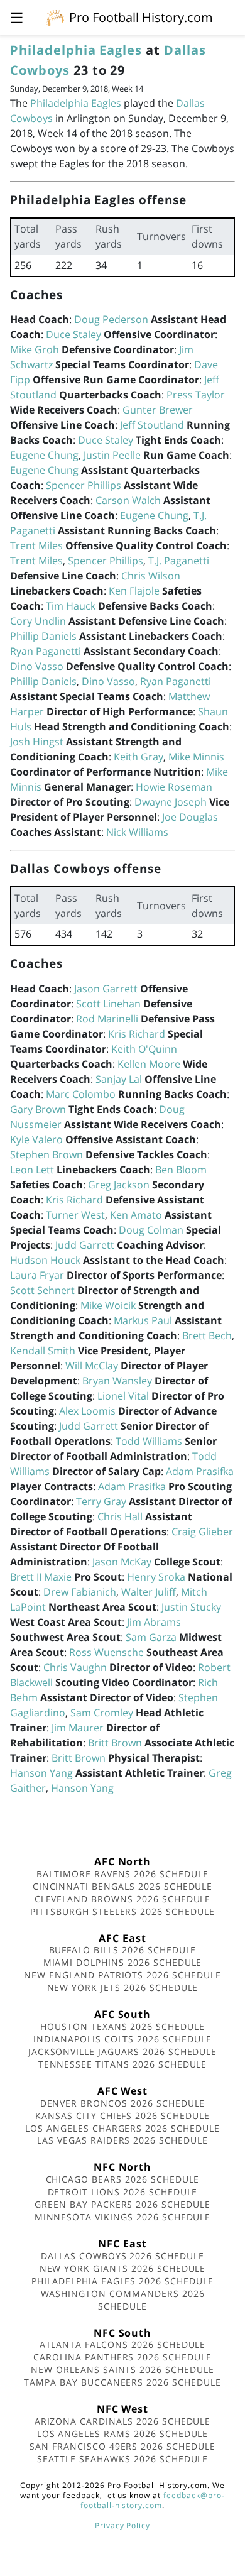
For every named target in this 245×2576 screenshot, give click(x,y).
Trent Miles (36, 545)
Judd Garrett (85, 1245)
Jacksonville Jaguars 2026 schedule (123, 2052)
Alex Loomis (87, 1411)
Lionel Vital (123, 1396)
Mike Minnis (196, 757)
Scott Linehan (108, 1004)
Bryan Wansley (117, 1381)
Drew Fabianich (80, 1592)
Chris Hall (120, 1516)
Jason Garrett (106, 989)
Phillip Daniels (43, 636)
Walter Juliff (149, 1592)
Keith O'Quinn (144, 1049)
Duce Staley (73, 334)
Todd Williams (149, 1441)
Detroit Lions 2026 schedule (123, 2192)
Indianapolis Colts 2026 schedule (122, 2039)
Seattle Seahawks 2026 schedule (123, 2459)
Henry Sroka (156, 1577)
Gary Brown (38, 1109)
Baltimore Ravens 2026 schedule (122, 1874)
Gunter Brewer (158, 410)
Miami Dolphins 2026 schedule (123, 1962)
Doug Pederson (111, 319)
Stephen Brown (46, 1154)
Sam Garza (151, 1637)
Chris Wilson (151, 576)
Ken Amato (136, 1215)
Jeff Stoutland (152, 425)
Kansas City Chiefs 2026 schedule (122, 2116)
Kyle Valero (36, 1139)
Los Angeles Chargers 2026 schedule (122, 2128)
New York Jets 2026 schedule (123, 1987)
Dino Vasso (37, 666)
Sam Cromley (102, 1713)
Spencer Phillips (84, 485)
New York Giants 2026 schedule (123, 2268)
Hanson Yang (41, 1773)
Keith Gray (139, 757)
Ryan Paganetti (46, 651)
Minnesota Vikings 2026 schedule (123, 2217)
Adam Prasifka (200, 1471)
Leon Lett (32, 1170)
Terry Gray (101, 1501)
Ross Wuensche (106, 1652)
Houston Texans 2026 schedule (122, 2026)
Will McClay (92, 1366)
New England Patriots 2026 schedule (122, 1975)
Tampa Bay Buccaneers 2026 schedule (122, 2382)
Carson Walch (128, 500)
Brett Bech (207, 1335)
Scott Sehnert (42, 1290)
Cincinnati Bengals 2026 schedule (123, 1886)
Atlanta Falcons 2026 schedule (123, 2344)
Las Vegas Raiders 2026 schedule (122, 2140)
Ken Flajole (134, 591)
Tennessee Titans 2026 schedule (123, 2064)
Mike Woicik (108, 1305)
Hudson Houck (45, 1260)
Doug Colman (151, 1230)
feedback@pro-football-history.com (153, 2500)
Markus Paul (143, 1320)
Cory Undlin (38, 621)
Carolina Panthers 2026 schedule (122, 2357)
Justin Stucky (191, 1607)
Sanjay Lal (119, 1079)
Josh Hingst (37, 742)
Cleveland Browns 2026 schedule (123, 1899)
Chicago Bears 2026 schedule (123, 2179)
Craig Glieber (202, 1532)
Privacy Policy (122, 2525)
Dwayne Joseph (171, 802)
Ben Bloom (181, 1170)
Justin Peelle (112, 455)
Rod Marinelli (107, 1019)
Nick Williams (137, 832)
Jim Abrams (154, 1622)
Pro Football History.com (141, 17)
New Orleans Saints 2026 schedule (122, 2370)
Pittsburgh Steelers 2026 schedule (122, 1911)
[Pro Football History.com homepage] (55, 17)
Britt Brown (115, 1743)
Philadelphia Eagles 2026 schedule (122, 2281)
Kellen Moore (149, 1064)
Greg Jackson (119, 1185)
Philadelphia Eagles (76, 50)
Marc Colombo (81, 1094)
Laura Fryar (37, 1275)
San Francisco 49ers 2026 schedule (122, 2446)
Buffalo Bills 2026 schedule (123, 1950)
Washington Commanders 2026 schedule (123, 2300)
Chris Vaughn (75, 1667)
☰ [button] (17, 17)
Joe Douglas (190, 817)
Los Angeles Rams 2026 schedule (123, 2434)
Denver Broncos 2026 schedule (123, 2103)
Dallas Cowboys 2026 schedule (122, 2256)
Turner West (75, 1215)
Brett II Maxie (41, 1577)
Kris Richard (137, 1034)
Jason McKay (122, 1562)
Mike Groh (35, 349)
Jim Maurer (78, 1728)
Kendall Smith (43, 1351)
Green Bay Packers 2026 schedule (122, 2204)
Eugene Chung (44, 455)
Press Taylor (196, 395)
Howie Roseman (174, 787)
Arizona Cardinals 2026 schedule (123, 2421)
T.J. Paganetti (179, 561)
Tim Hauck (71, 606)
